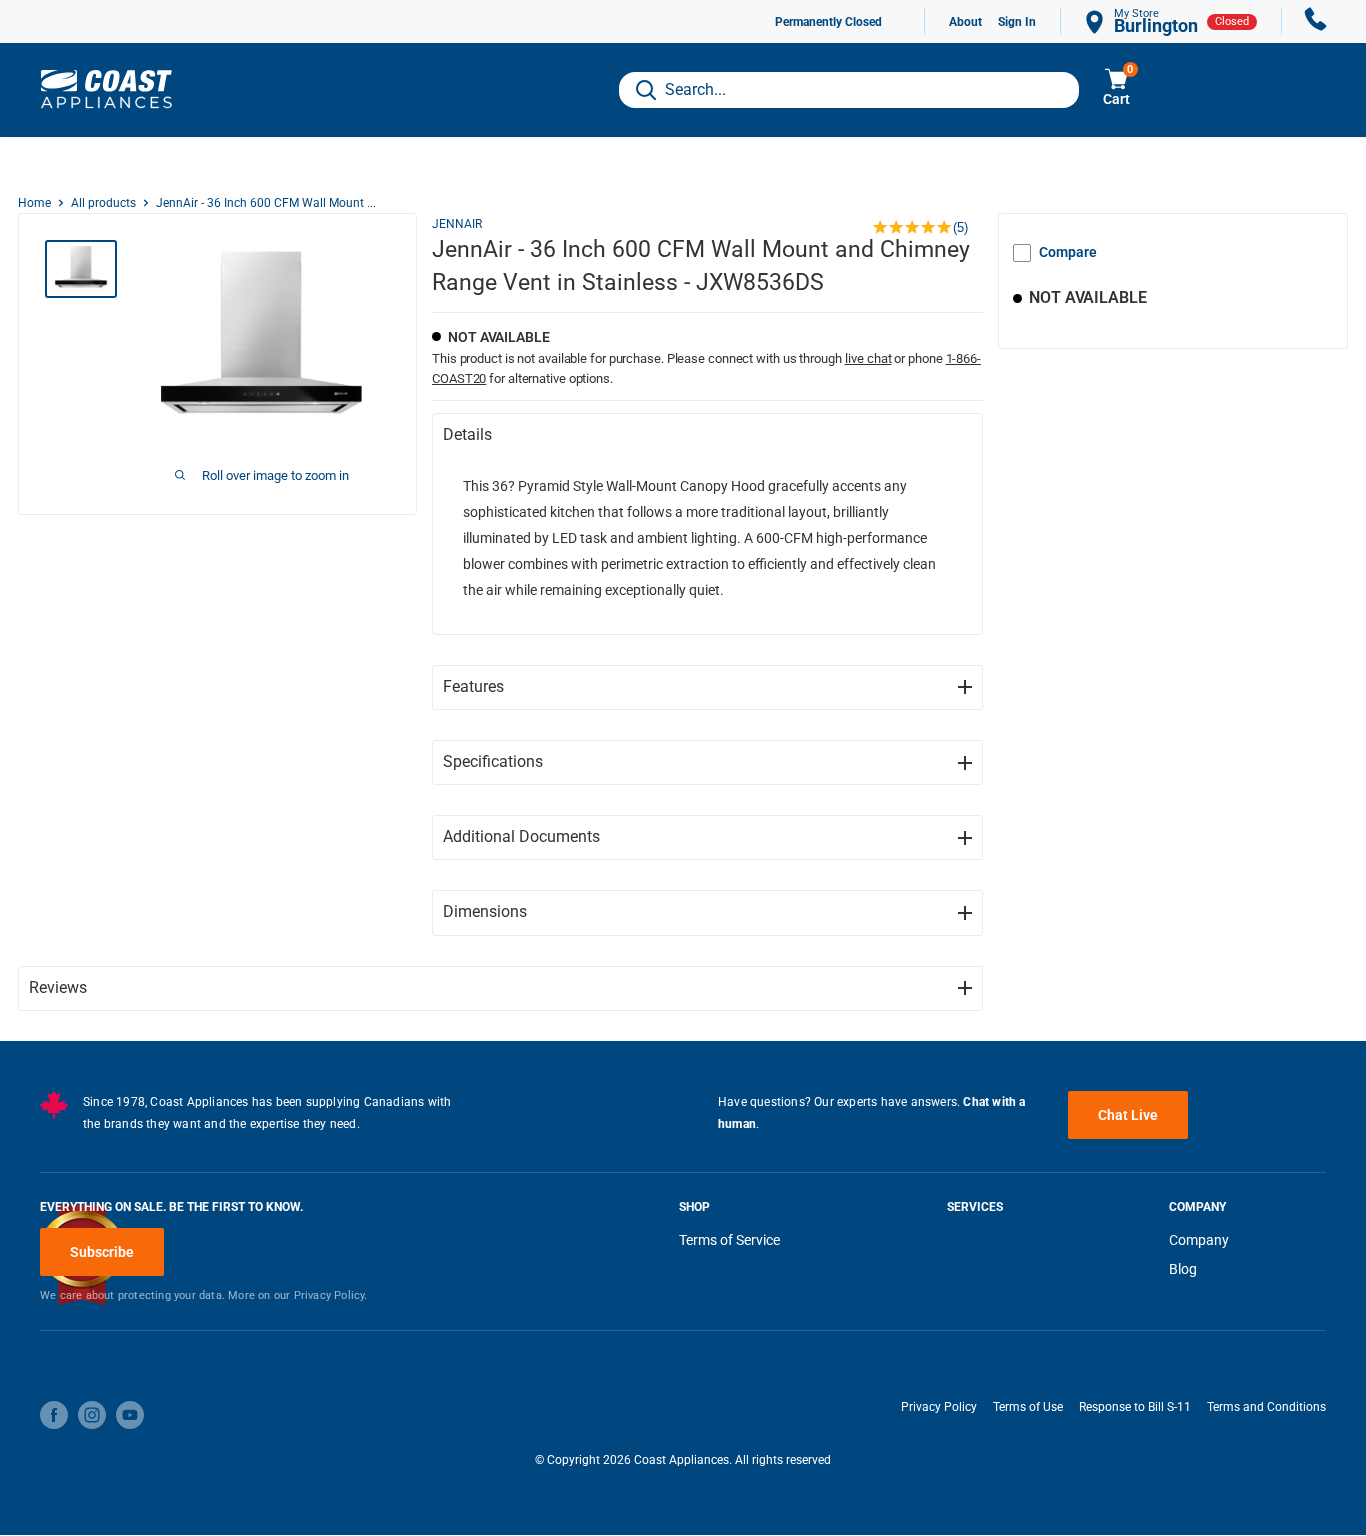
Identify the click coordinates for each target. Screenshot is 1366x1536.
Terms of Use (1028, 1407)
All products (103, 203)
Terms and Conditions (1266, 1407)
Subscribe (102, 1252)
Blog (1183, 1269)
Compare (1068, 252)
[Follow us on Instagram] (92, 1415)
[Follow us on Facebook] (54, 1415)
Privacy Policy (939, 1407)
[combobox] (849, 90)
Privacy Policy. (331, 1295)
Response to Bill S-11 (1135, 1407)
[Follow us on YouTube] (130, 1415)
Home (34, 203)
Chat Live (1128, 1115)
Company (1199, 1240)
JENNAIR (457, 224)
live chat (868, 358)
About (965, 22)
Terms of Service (729, 1240)
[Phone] (1316, 21)
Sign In (1017, 22)
